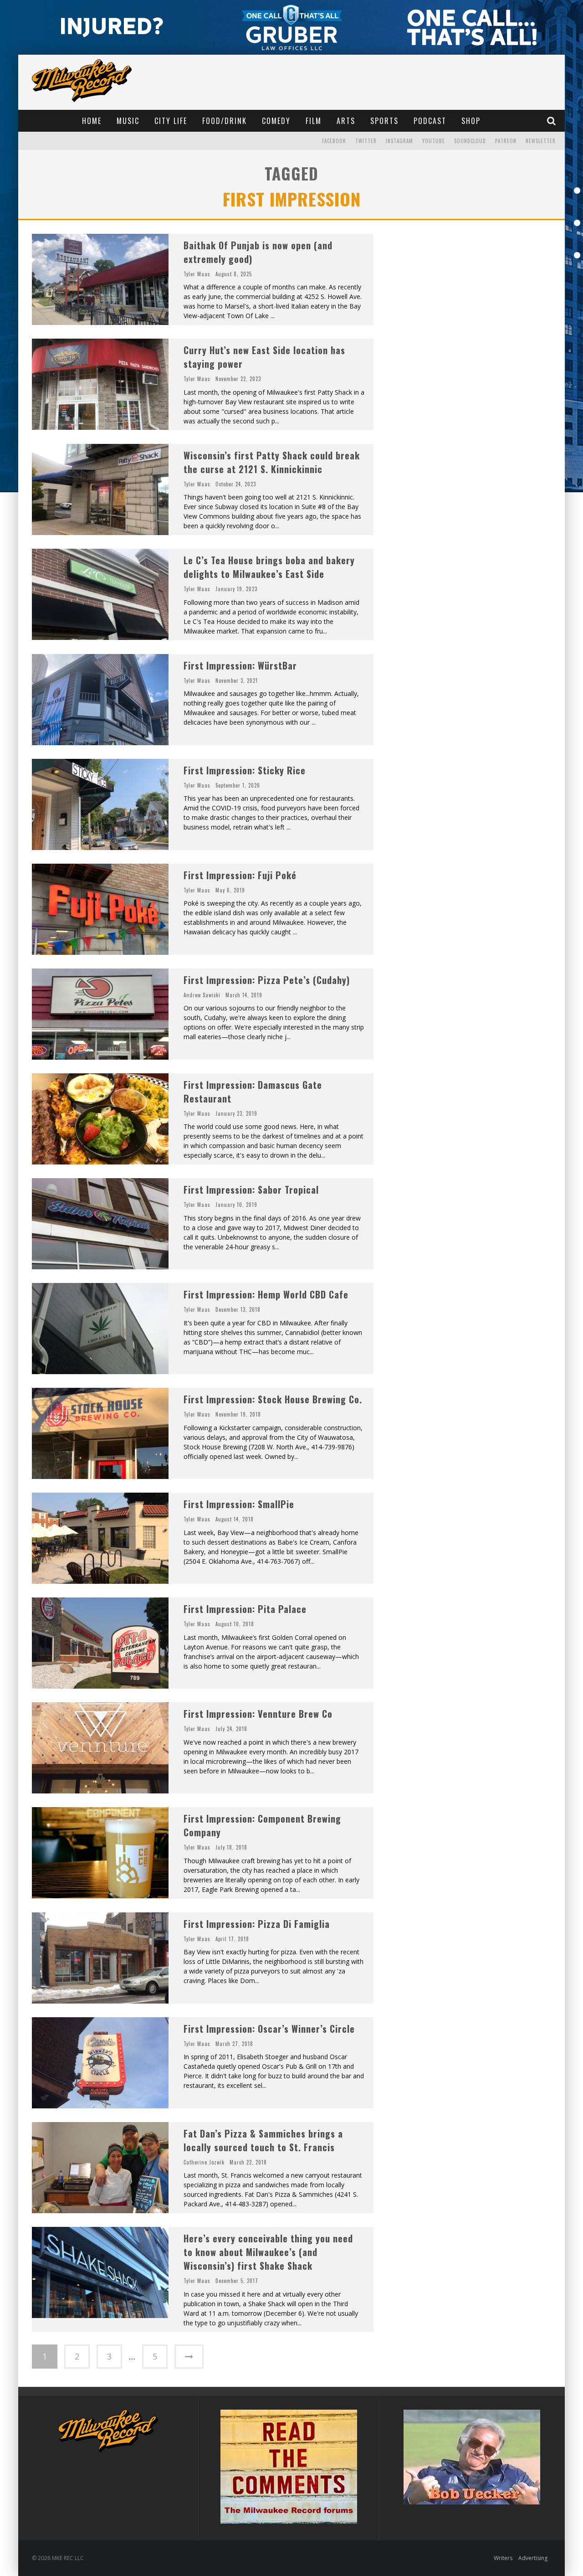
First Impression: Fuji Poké (240, 875)
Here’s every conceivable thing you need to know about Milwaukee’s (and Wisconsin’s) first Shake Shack (268, 2252)
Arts (346, 121)
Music (128, 121)
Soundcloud (470, 141)
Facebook (334, 141)
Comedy (276, 121)
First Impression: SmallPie (239, 1504)
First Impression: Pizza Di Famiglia (257, 1924)
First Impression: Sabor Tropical (251, 1190)
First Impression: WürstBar (240, 665)
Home (92, 121)
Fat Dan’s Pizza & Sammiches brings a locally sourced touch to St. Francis (263, 2140)
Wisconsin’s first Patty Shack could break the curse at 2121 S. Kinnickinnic (272, 462)
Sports (384, 121)
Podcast (430, 121)
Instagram (399, 141)
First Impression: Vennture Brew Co (258, 1714)
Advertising (533, 2558)
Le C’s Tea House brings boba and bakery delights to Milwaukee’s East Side (269, 567)
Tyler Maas (197, 274)
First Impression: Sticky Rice (245, 770)
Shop (471, 121)
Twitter (366, 141)
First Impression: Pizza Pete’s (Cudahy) (267, 980)
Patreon (506, 141)
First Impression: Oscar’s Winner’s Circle (269, 2029)
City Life (171, 121)
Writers (503, 2558)
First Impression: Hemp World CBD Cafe (266, 1294)
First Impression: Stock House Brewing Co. (273, 1399)
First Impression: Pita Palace (245, 1609)
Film (314, 121)
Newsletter (541, 141)
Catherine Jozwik (204, 2162)
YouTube (434, 141)
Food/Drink (225, 121)
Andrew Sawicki (202, 995)
